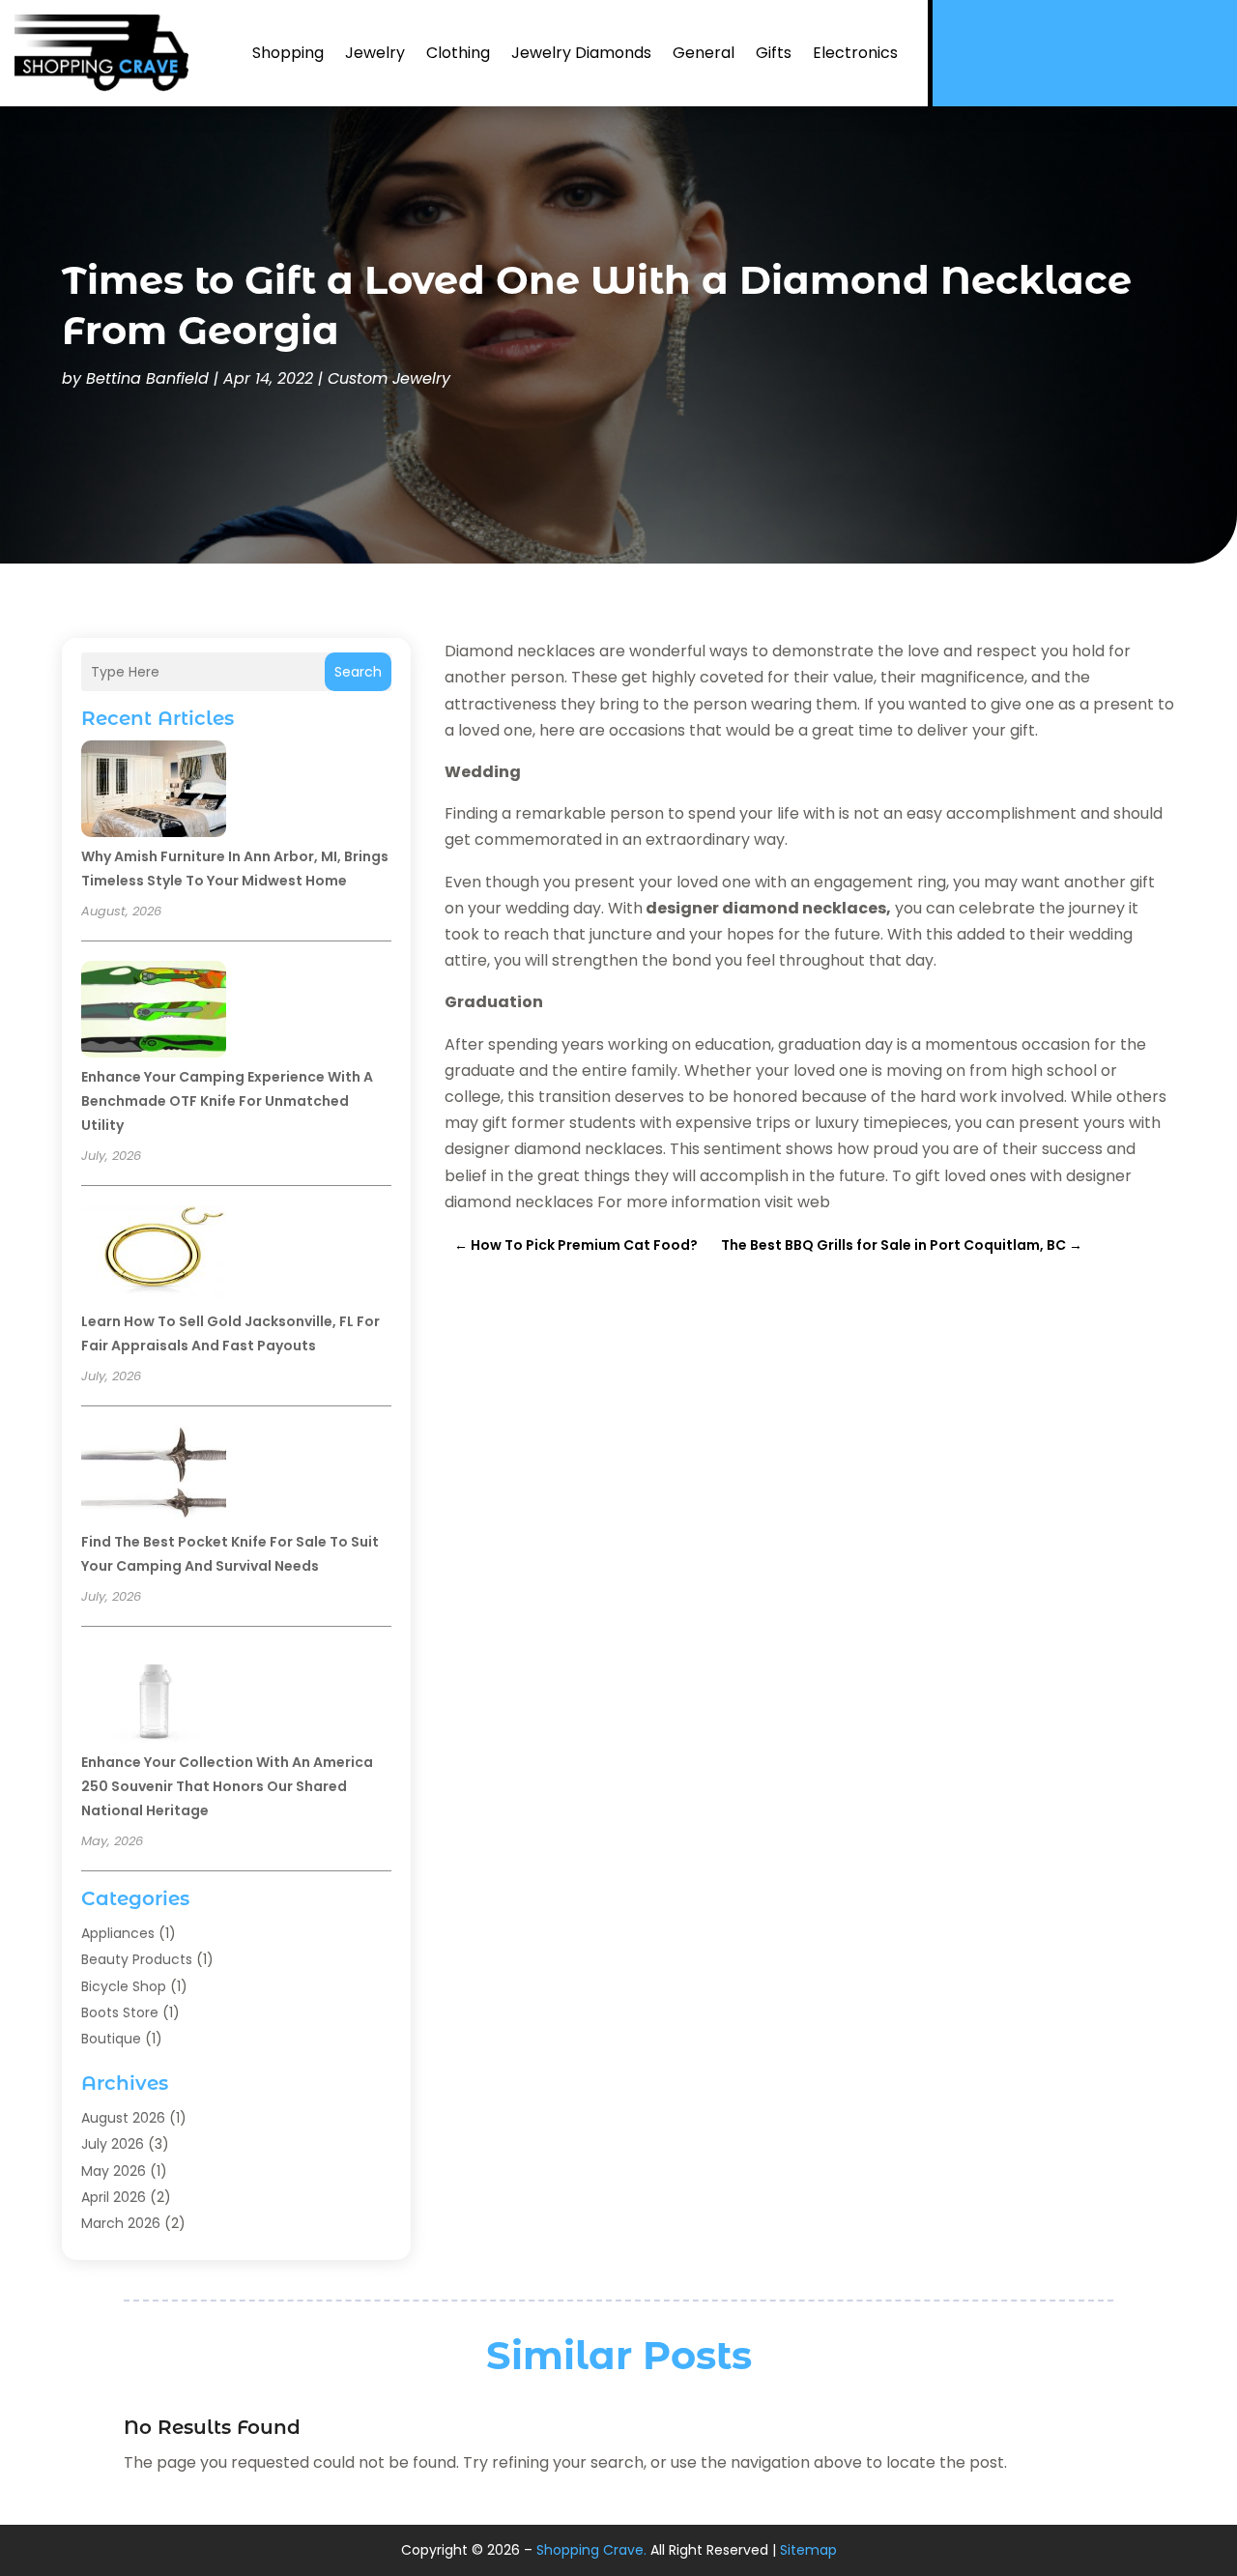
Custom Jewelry (389, 378)
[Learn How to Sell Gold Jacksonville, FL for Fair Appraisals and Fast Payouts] (154, 1257)
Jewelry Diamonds (581, 53)
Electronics (855, 53)
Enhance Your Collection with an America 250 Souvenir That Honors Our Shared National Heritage (227, 1786)
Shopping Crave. (591, 2550)
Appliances (118, 1933)
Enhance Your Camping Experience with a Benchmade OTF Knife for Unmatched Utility (227, 1101)
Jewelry (375, 53)
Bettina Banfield (147, 378)
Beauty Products (137, 1959)
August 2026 (123, 2118)
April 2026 (114, 2197)
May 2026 (114, 2171)
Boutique (111, 2039)
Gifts (774, 53)
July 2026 (113, 2144)
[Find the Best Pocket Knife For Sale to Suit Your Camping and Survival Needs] (154, 1477)
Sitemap (808, 2550)
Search (358, 672)
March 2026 (121, 2223)
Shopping (288, 53)
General (704, 53)
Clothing (458, 53)
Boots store (120, 2012)
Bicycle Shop (124, 1986)
